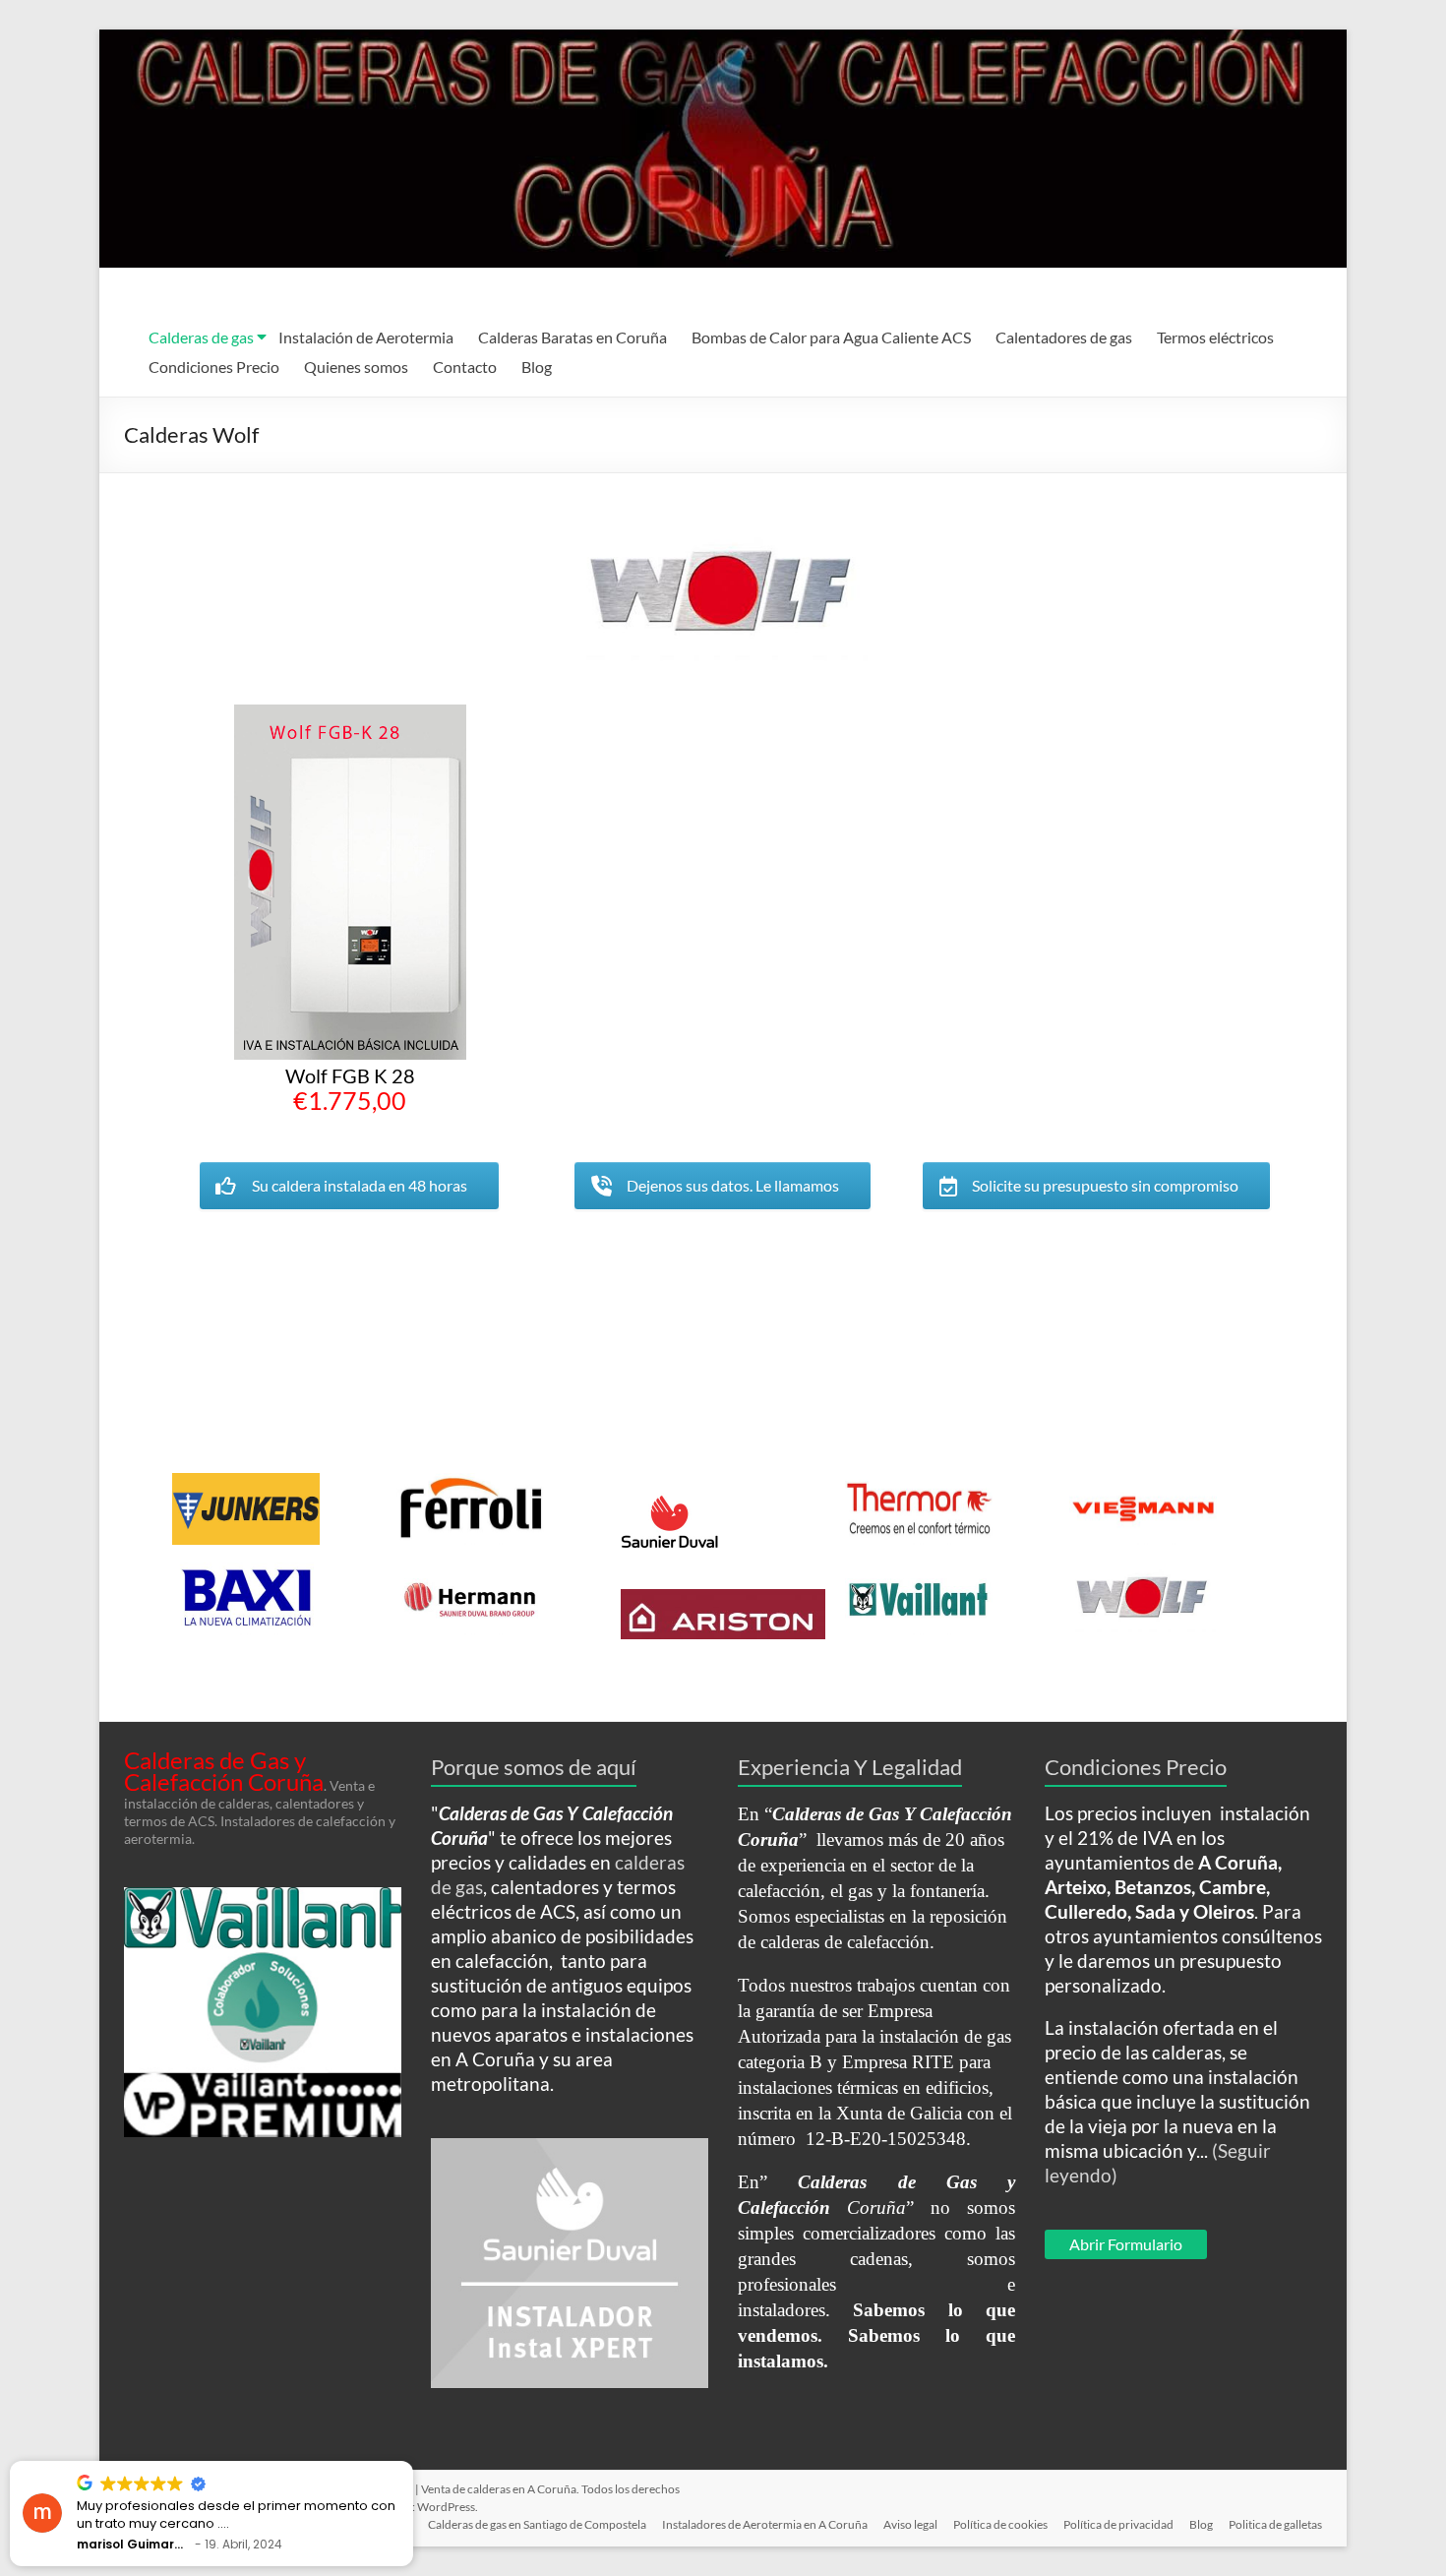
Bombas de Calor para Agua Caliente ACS (831, 337)
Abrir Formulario (1126, 2244)
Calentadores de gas (1064, 337)
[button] (412, 2462)
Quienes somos (356, 367)
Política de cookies (1000, 2524)
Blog (537, 367)
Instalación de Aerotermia (366, 337)
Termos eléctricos (1215, 337)
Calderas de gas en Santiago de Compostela (537, 2524)
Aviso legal (910, 2524)
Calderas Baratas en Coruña (572, 337)
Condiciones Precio (214, 367)
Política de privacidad (1118, 2524)
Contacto (465, 367)
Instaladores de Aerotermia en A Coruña (765, 2524)
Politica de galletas (1275, 2524)
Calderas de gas (201, 337)
